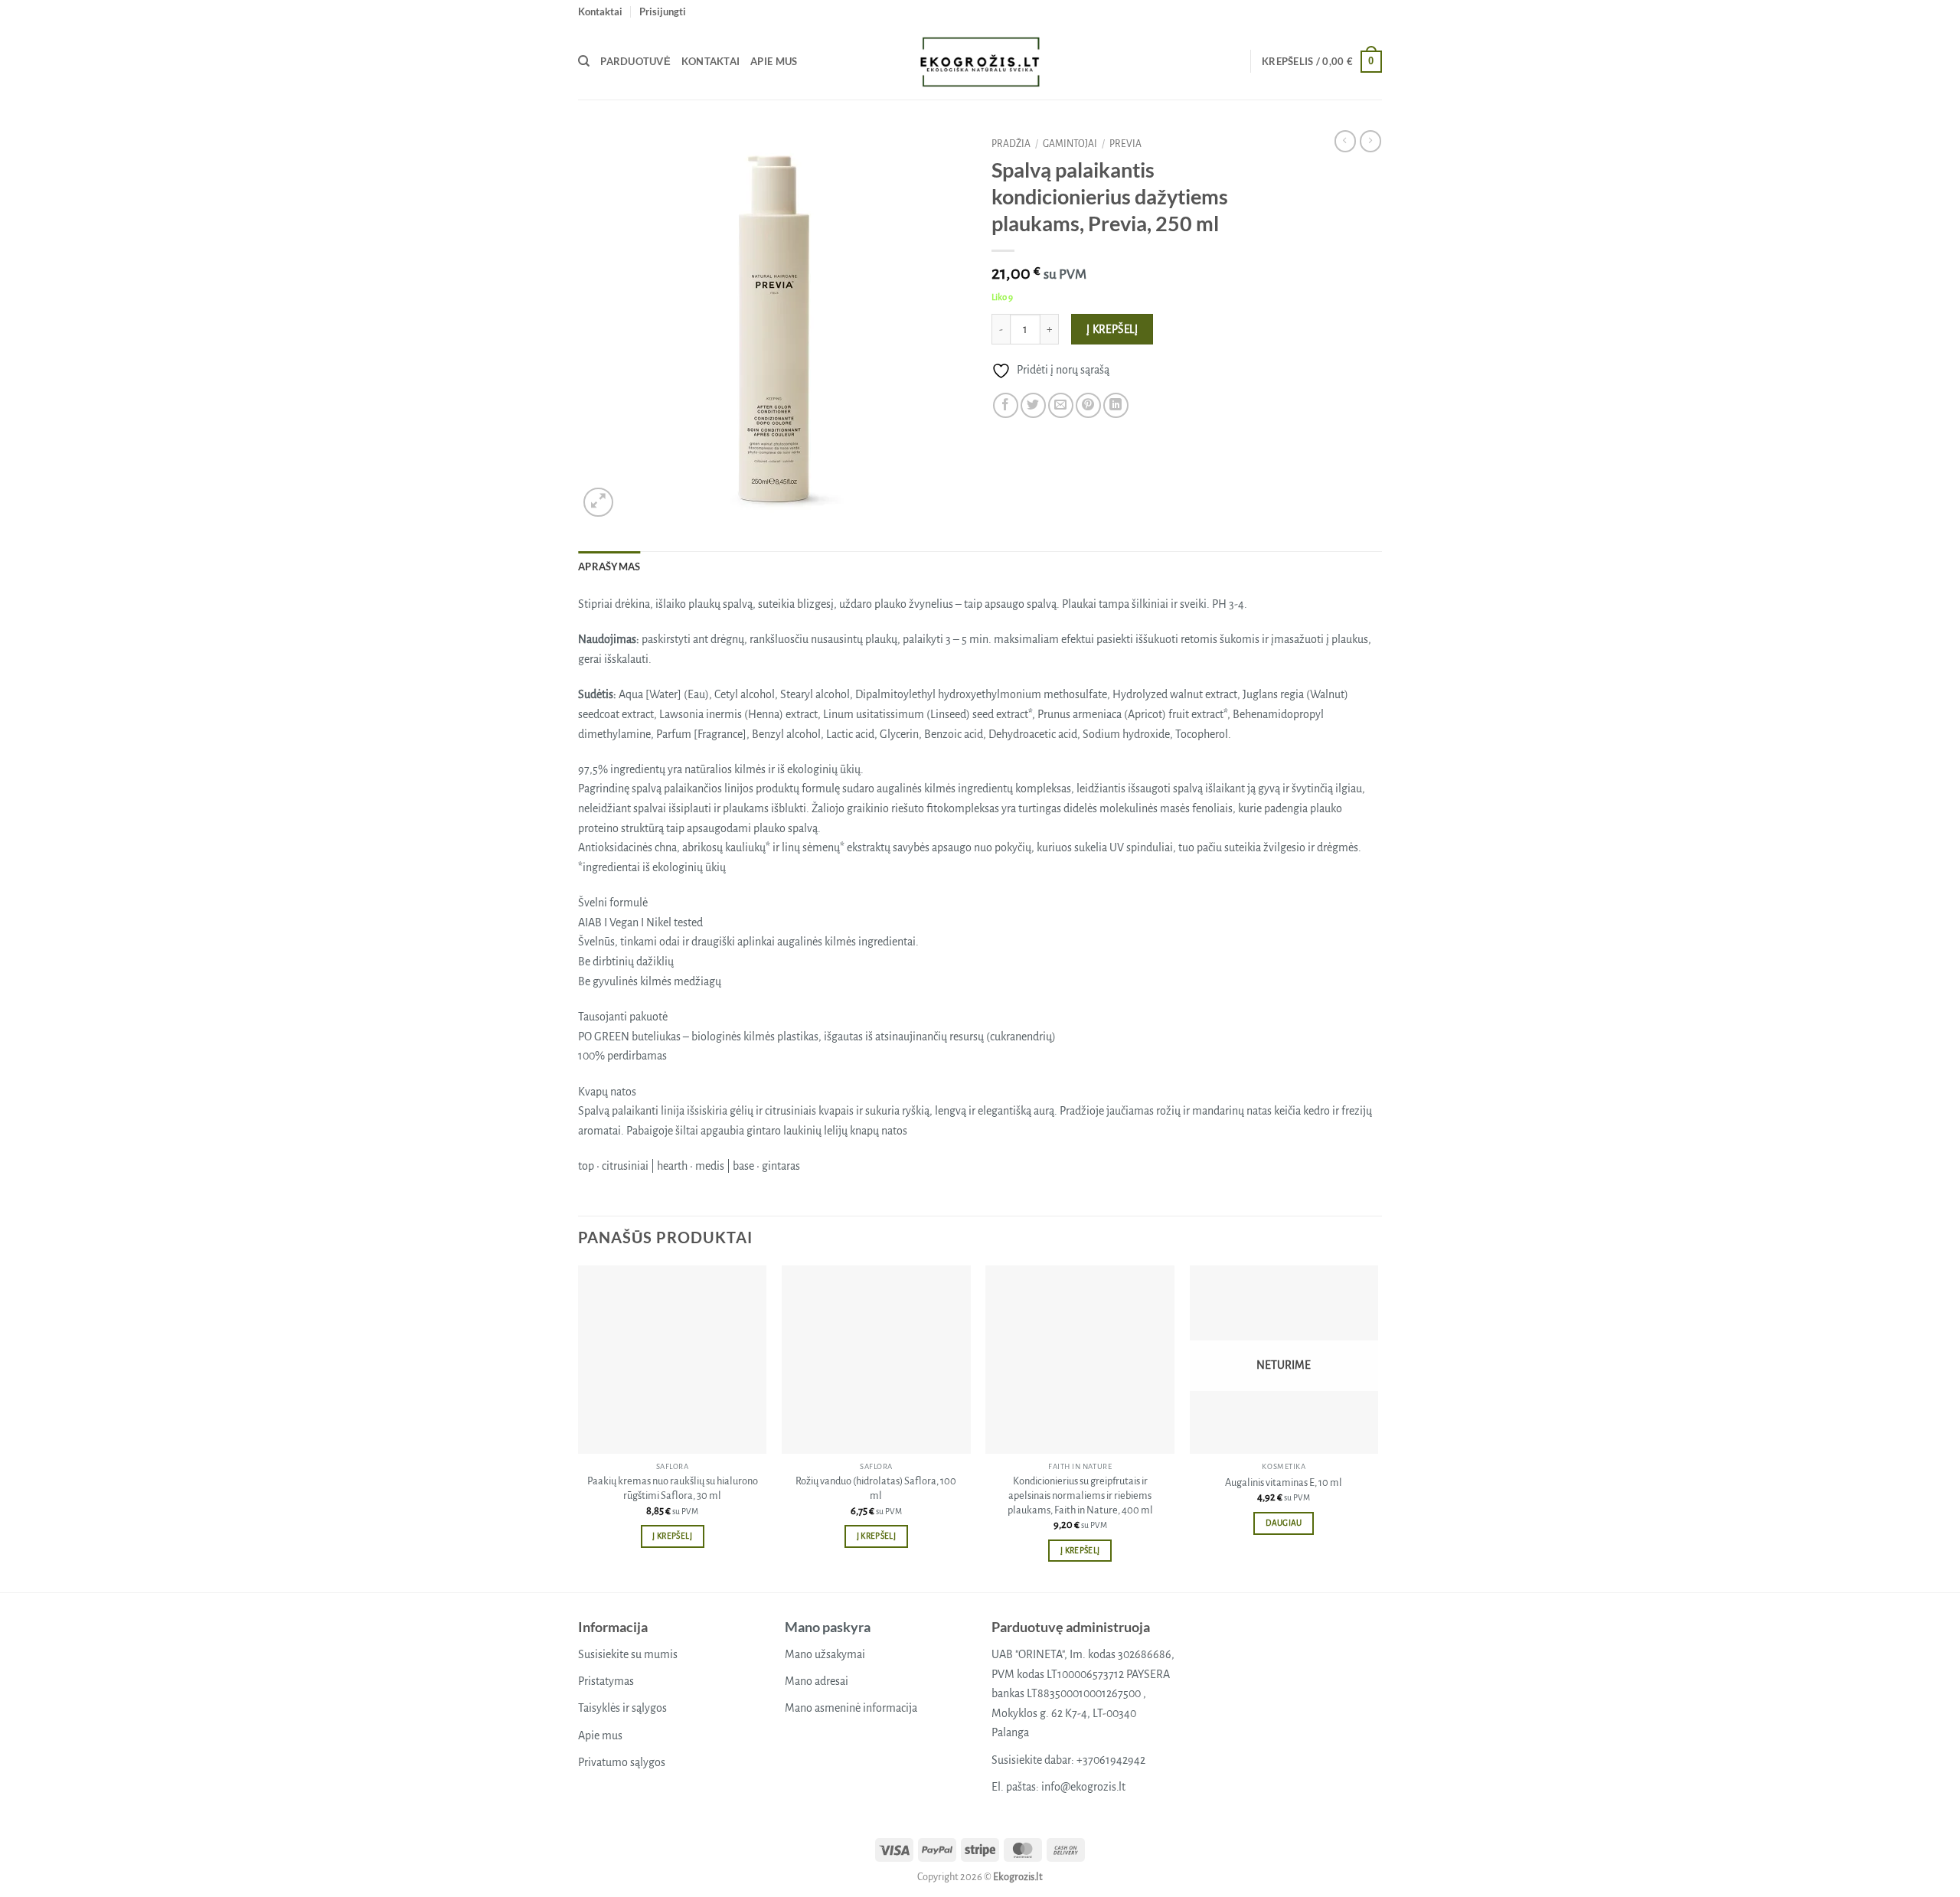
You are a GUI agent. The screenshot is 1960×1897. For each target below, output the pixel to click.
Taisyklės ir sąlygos (622, 1708)
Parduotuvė (635, 61)
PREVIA (1125, 144)
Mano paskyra (828, 1627)
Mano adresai (817, 1681)
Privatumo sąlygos (622, 1762)
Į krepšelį (1112, 330)
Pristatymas (606, 1681)
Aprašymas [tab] (609, 566)
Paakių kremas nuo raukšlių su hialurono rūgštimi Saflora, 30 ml (673, 1488)
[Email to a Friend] (1061, 405)
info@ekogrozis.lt (1083, 1787)
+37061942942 (1111, 1760)
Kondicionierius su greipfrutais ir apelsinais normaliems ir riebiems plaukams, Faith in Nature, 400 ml (1080, 1495)
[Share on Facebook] (1006, 405)
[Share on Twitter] (1033, 405)
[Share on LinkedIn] (1116, 405)
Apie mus (774, 61)
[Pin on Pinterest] (1088, 405)
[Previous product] (1370, 141)
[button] (663, 11)
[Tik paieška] (584, 61)
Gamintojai (1070, 144)
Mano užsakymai (825, 1654)
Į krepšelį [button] (672, 1536)
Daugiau (1284, 1523)
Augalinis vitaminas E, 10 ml (1284, 1482)
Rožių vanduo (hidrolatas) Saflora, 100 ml (876, 1488)
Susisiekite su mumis (628, 1654)
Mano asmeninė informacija (851, 1708)
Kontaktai (600, 11)
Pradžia (1011, 144)
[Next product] (1345, 141)
